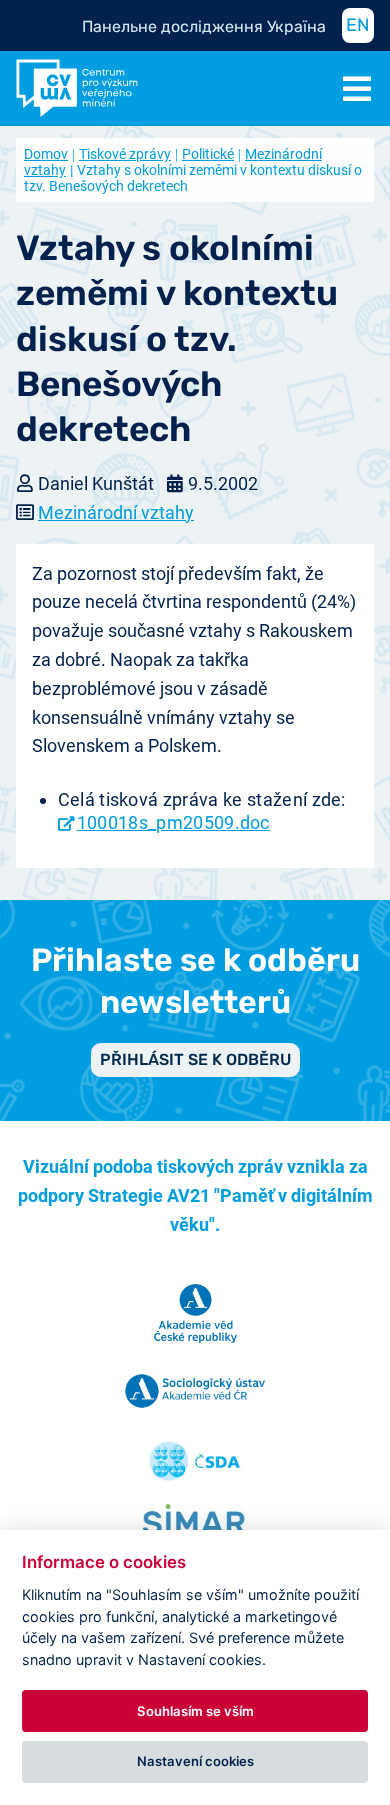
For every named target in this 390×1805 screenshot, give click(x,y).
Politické (208, 154)
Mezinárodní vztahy (116, 512)
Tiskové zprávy (125, 154)
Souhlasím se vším (195, 1711)
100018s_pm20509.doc (173, 822)
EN (358, 25)
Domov (46, 154)
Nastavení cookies (195, 1761)
